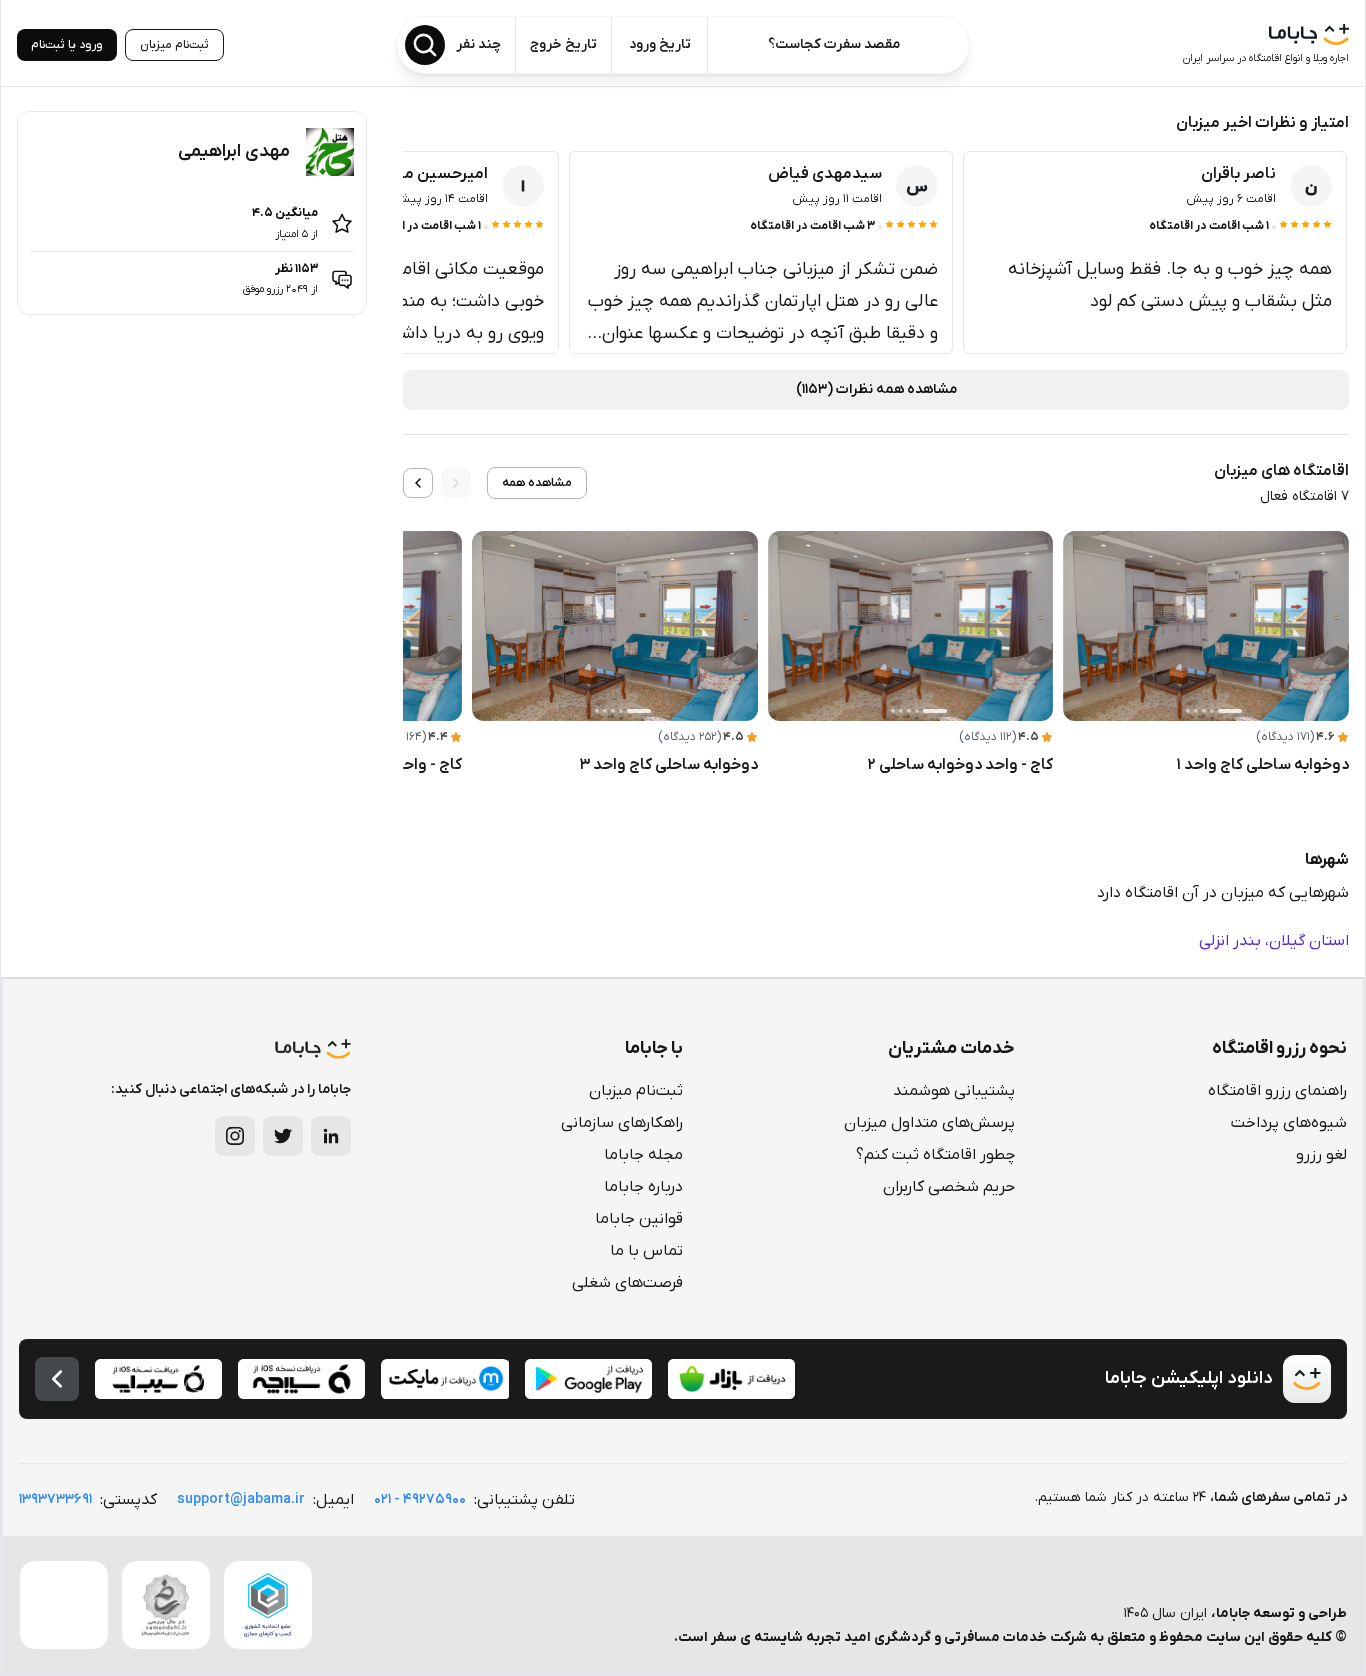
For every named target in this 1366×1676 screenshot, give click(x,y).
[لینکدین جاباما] (331, 1136)
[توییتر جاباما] (283, 1136)
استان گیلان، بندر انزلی (1274, 941)
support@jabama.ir (241, 1499)
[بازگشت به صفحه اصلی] (57, 1379)
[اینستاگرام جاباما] (235, 1136)
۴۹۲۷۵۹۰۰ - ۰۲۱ (420, 1499)
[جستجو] (425, 45)
